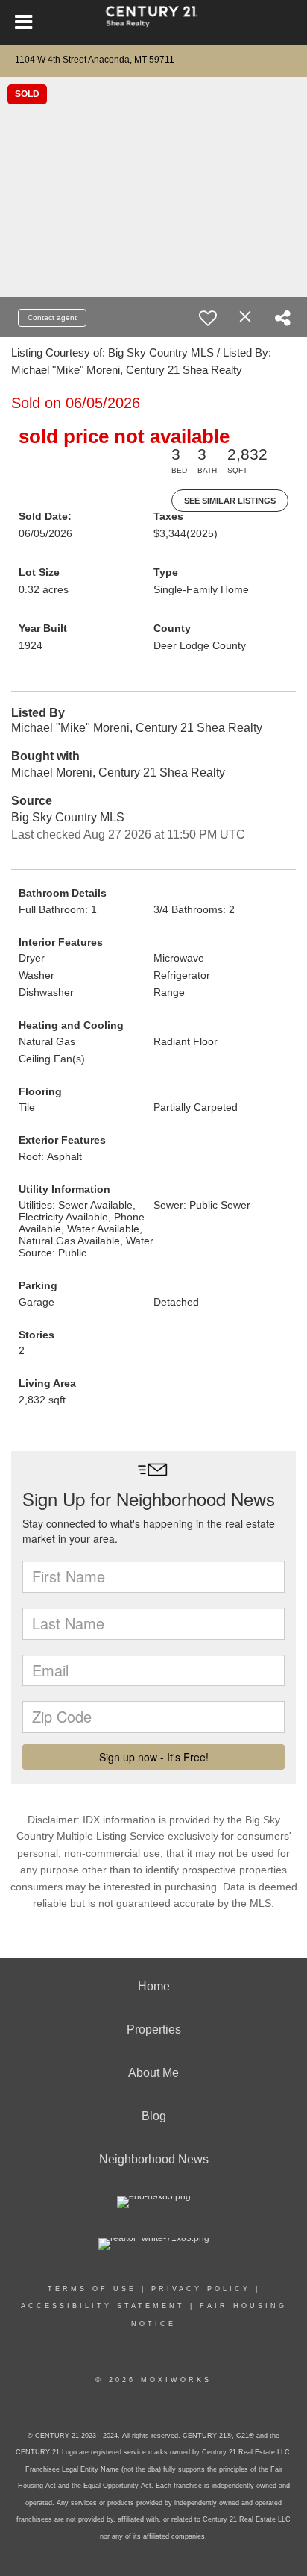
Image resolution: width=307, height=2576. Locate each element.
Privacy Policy (201, 2289)
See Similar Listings (230, 501)
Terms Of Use (92, 2289)
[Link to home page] (154, 22)
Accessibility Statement (103, 2306)
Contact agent (52, 317)
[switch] (208, 318)
